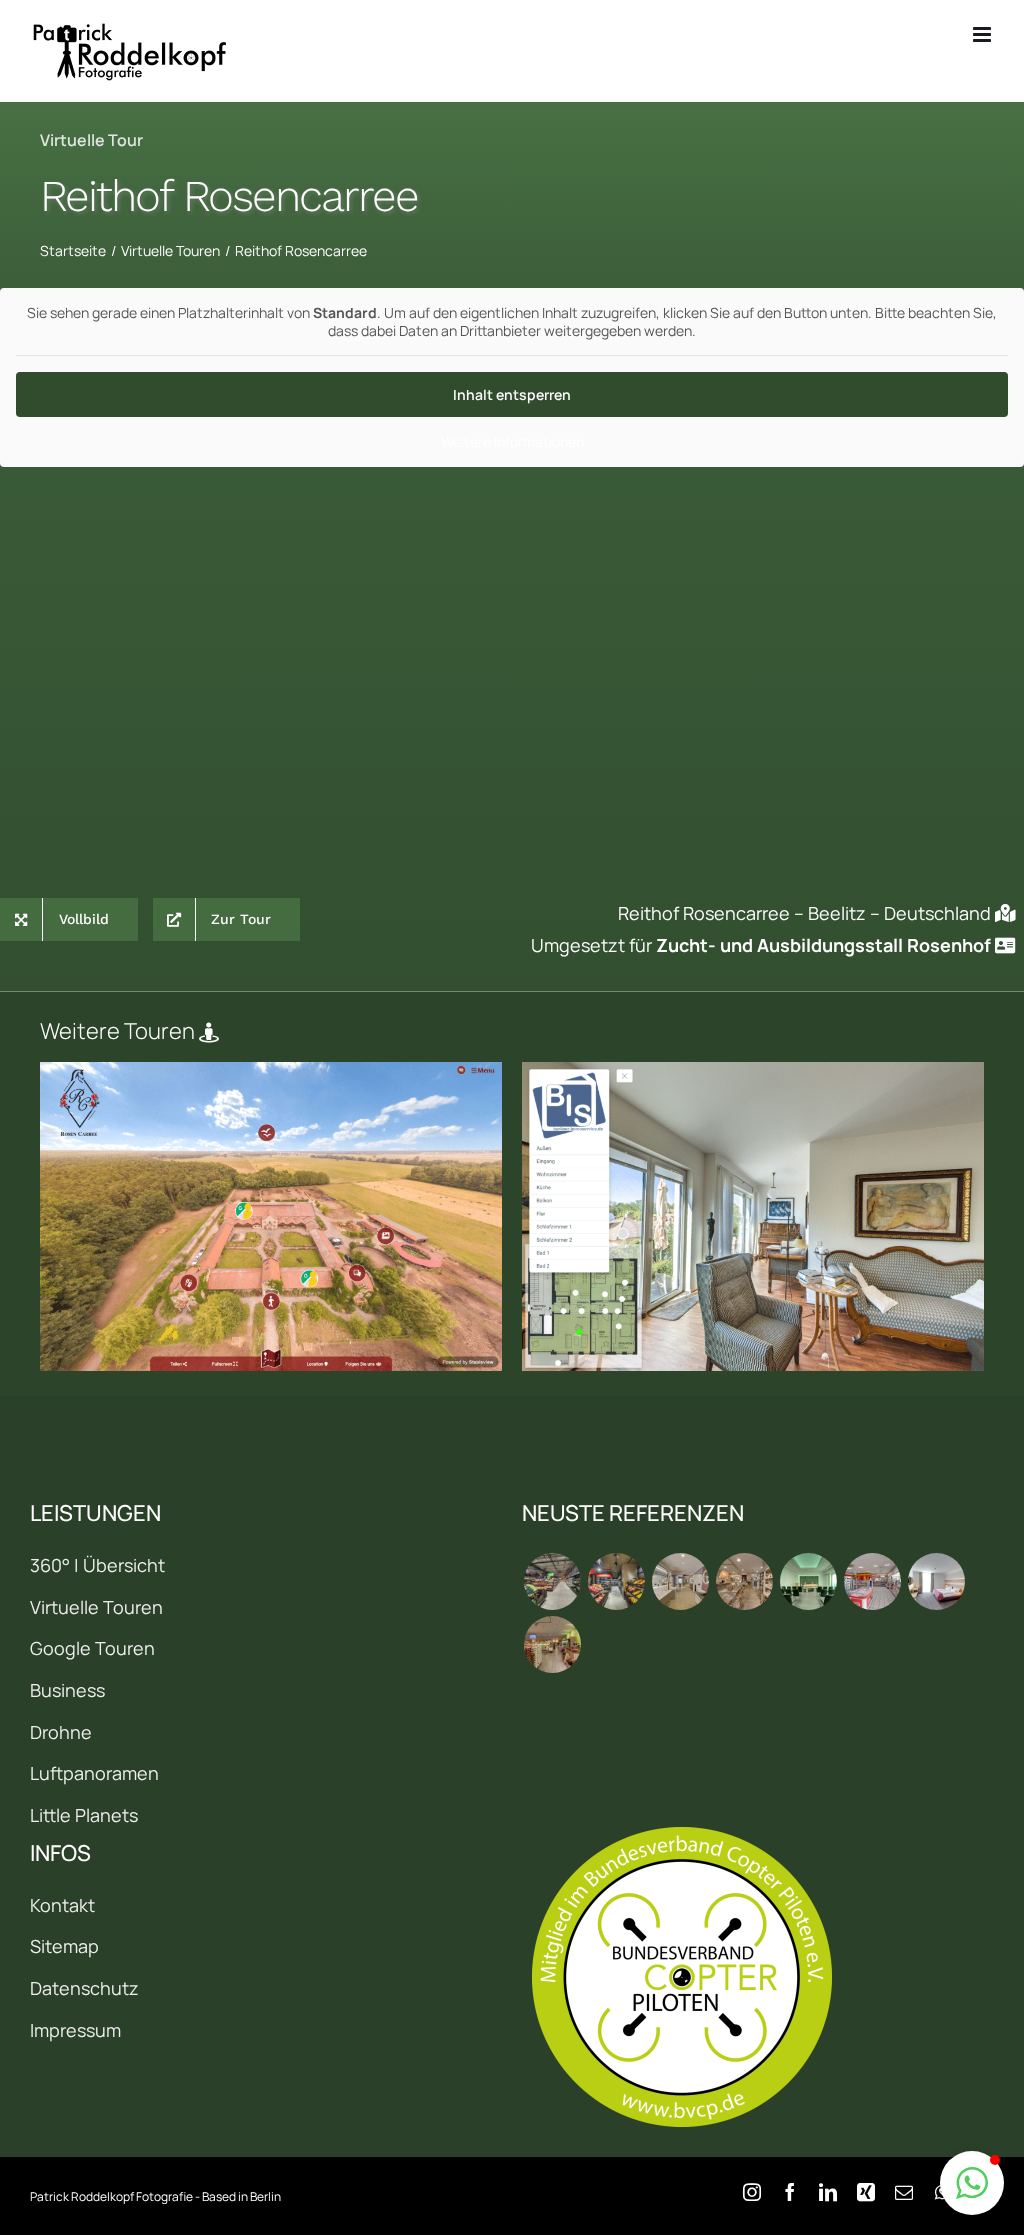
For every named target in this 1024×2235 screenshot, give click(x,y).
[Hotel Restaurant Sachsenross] (936, 1581)
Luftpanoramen (94, 1773)
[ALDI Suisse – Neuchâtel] (616, 1581)
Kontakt (62, 1905)
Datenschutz (84, 1988)
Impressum (75, 2030)
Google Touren (92, 1648)
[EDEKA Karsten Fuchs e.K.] (552, 1644)
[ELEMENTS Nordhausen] (680, 1581)
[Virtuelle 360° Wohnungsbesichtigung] (753, 1216)
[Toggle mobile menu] (983, 34)
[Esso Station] (872, 1581)
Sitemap (64, 1946)
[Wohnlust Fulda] (744, 1581)
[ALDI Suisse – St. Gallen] (552, 1581)
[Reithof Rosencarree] (271, 1216)
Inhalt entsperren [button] (512, 394)
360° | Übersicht (97, 1565)
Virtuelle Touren (96, 1607)
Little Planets (84, 1815)
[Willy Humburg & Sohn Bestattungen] (808, 1581)
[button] (972, 2183)
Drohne (61, 1732)
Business (67, 1690)
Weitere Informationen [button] (512, 442)
